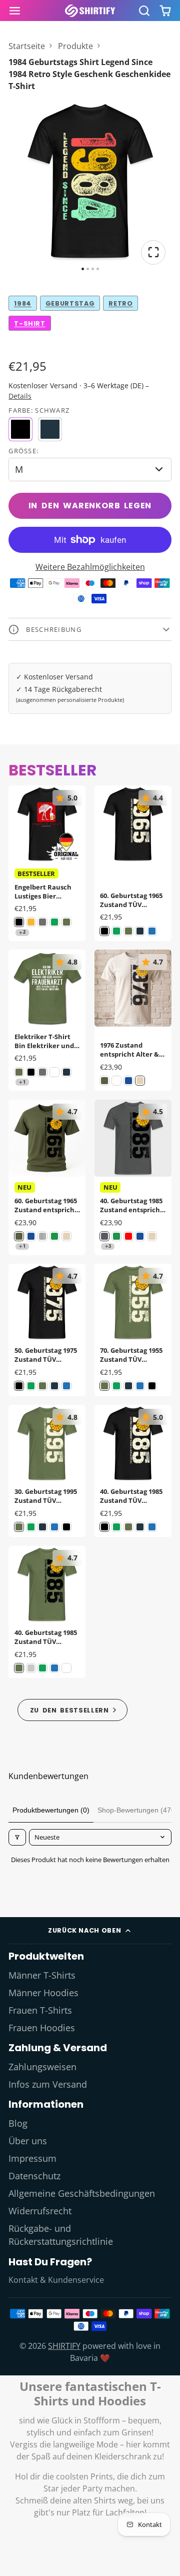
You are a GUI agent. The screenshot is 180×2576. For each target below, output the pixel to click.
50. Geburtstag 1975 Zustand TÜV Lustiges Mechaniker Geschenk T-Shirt (47, 1330)
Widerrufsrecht (40, 2211)
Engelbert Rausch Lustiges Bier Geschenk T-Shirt (47, 863)
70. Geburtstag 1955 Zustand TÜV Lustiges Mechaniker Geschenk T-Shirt (133, 1330)
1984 (23, 303)
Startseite (27, 46)
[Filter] (17, 1837)
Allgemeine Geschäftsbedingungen (82, 2193)
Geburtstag (70, 303)
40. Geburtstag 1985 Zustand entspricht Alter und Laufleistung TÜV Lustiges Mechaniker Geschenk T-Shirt (133, 1177)
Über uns (28, 2141)
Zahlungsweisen (42, 2067)
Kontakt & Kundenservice (56, 2280)
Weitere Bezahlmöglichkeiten (90, 567)
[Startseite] (90, 11)
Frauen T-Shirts (40, 2010)
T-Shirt (29, 323)
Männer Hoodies (43, 1993)
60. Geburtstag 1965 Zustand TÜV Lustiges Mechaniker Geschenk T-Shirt (133, 863)
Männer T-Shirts (42, 1975)
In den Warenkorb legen (90, 506)
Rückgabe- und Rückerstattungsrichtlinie (61, 2235)
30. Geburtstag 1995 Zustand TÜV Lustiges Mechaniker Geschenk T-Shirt (47, 1471)
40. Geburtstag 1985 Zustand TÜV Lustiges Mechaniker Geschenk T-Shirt (133, 1471)
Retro (120, 303)
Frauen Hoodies (42, 2028)
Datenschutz (34, 2176)
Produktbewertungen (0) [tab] (51, 1810)
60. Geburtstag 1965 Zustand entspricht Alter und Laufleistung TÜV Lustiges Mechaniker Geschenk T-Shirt (47, 1177)
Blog (18, 2123)
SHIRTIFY (64, 2346)
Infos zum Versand (48, 2084)
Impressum (32, 2158)
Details (20, 396)
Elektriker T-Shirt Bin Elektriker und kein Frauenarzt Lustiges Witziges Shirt (47, 1020)
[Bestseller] (73, 1710)
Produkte (75, 46)
